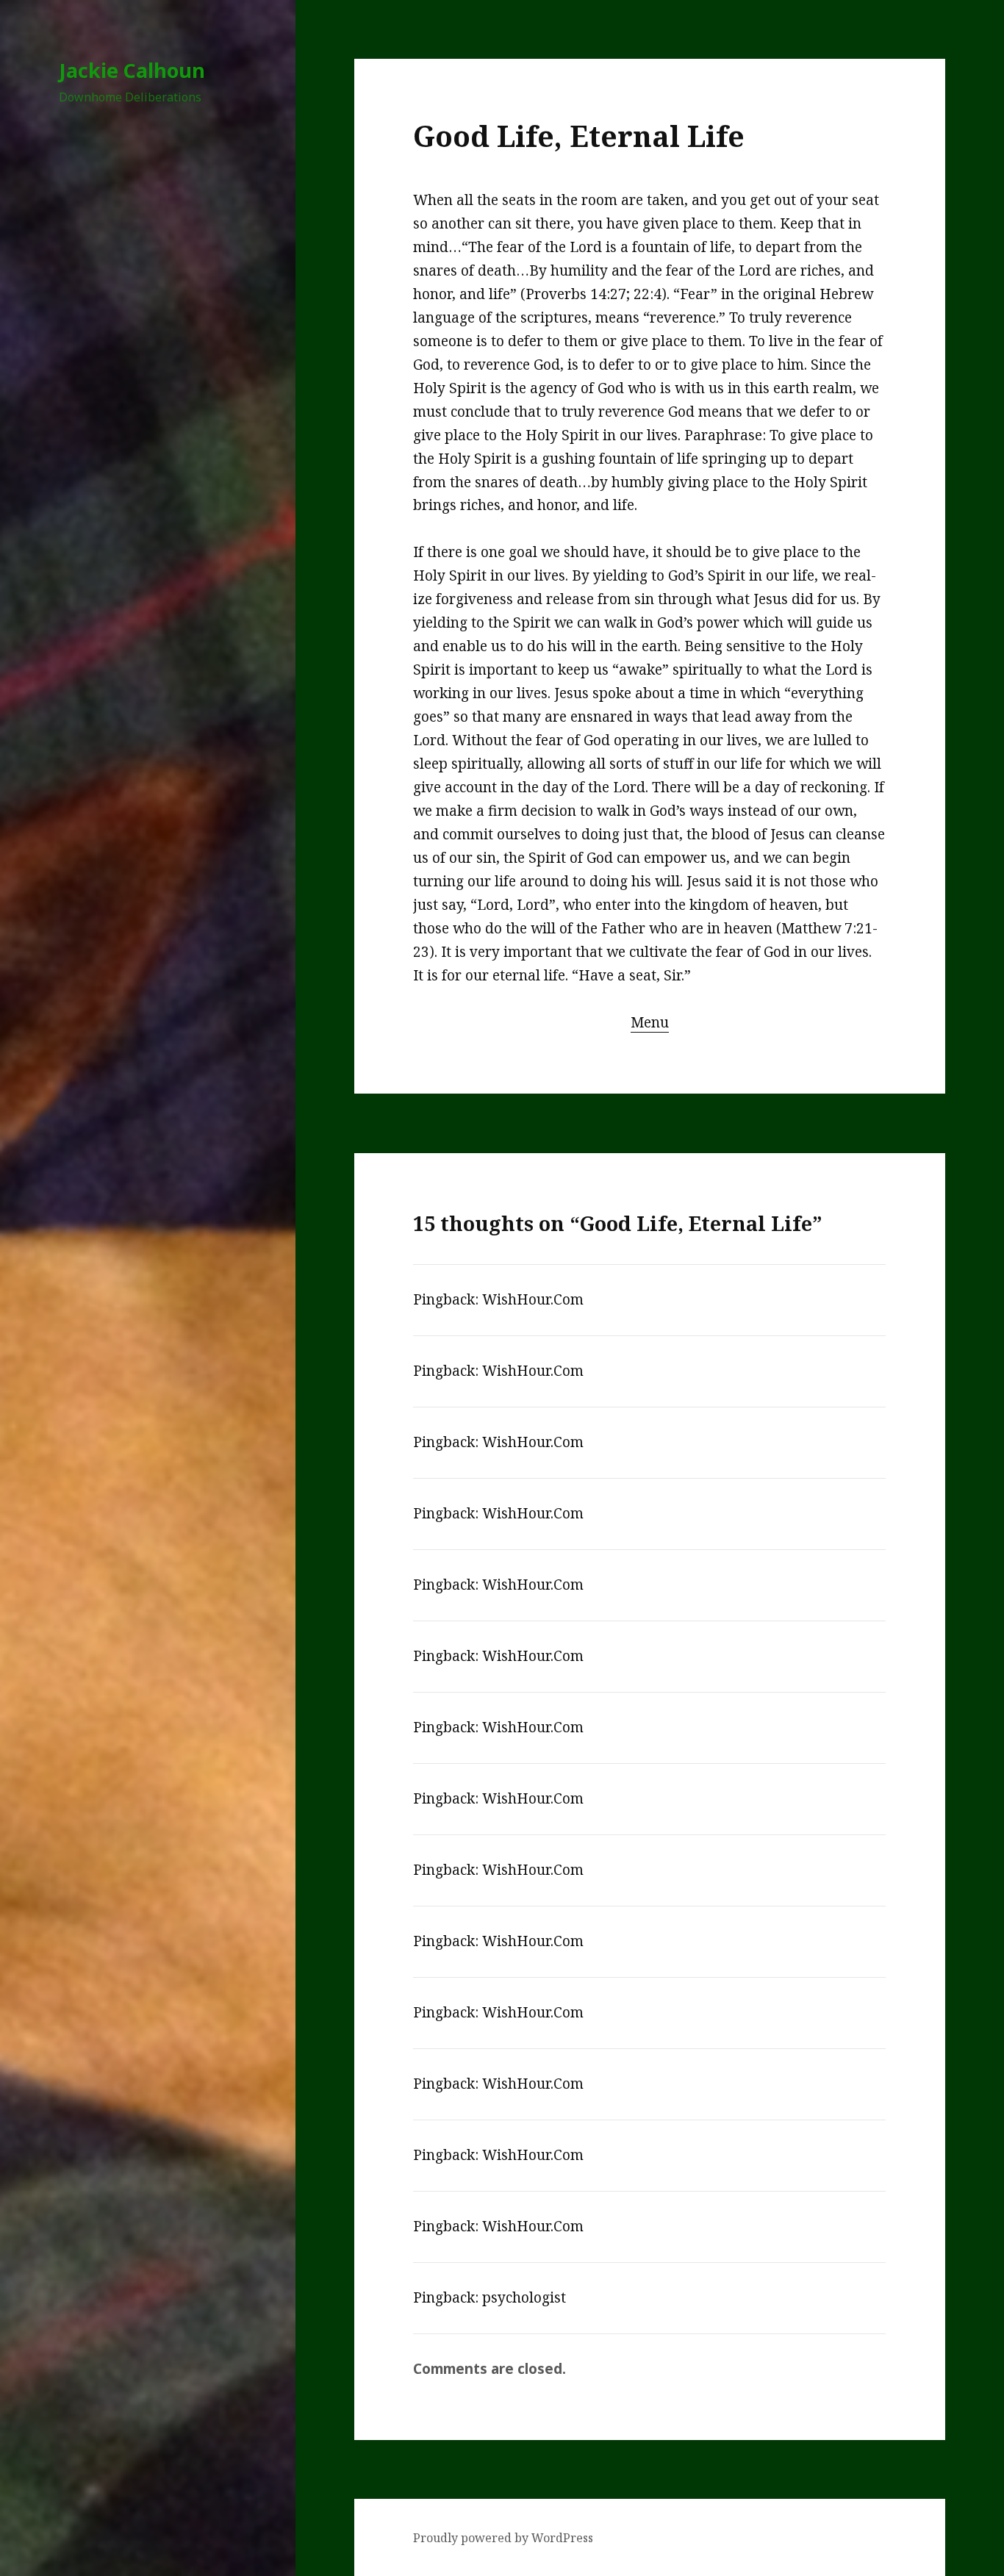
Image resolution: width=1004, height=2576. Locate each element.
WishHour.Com (533, 1299)
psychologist (524, 2297)
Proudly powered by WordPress (503, 2538)
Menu (650, 1022)
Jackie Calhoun (132, 70)
